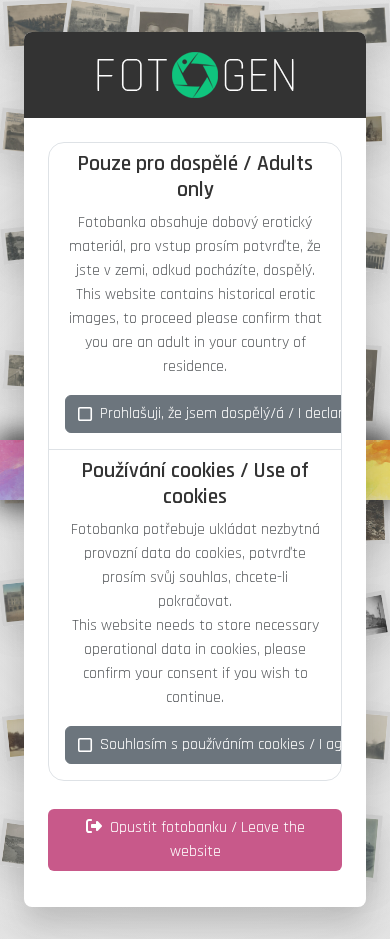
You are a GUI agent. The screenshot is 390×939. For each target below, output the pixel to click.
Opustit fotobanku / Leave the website (207, 839)
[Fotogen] (195, 75)
